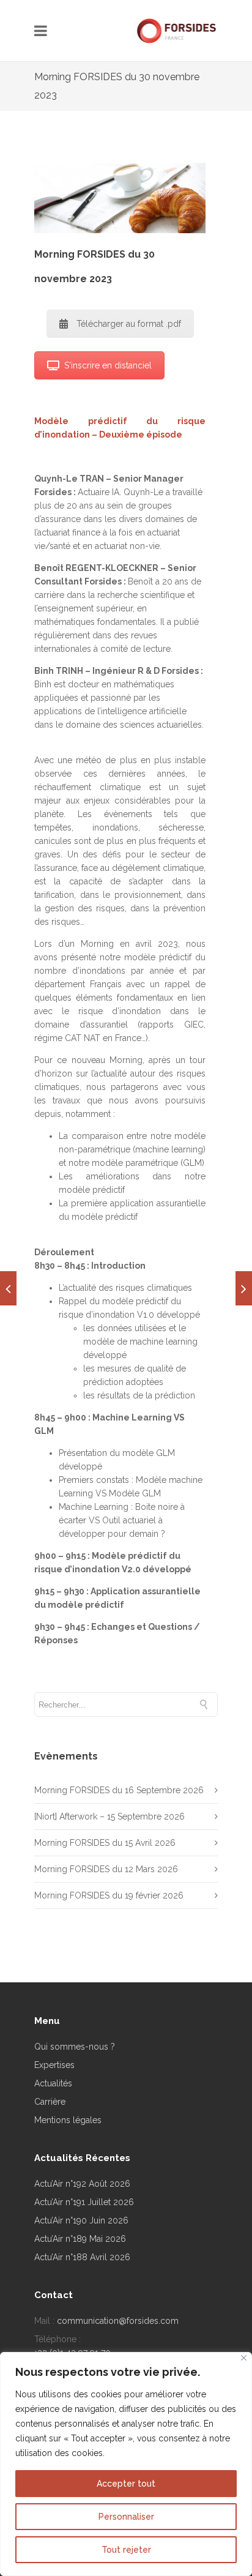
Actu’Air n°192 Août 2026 (82, 2184)
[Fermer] (244, 2358)
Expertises (54, 2065)
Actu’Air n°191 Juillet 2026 (84, 2202)
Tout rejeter (126, 2550)
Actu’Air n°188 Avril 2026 (82, 2257)
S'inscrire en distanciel (108, 365)
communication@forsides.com (118, 2321)
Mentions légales (68, 2120)
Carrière (50, 2102)
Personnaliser (126, 2517)
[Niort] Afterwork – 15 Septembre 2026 (109, 1816)
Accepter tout (126, 2484)
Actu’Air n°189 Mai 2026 (80, 2239)
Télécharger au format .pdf (129, 324)
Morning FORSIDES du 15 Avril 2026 (105, 1843)
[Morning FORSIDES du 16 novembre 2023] (8, 1288)
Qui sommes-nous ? (75, 2047)
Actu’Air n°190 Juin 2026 (81, 2220)
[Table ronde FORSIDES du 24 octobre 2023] (244, 1288)
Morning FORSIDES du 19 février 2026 (109, 1895)
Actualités (53, 2083)
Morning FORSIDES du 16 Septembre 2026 (119, 1790)
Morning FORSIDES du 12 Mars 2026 (106, 1869)
